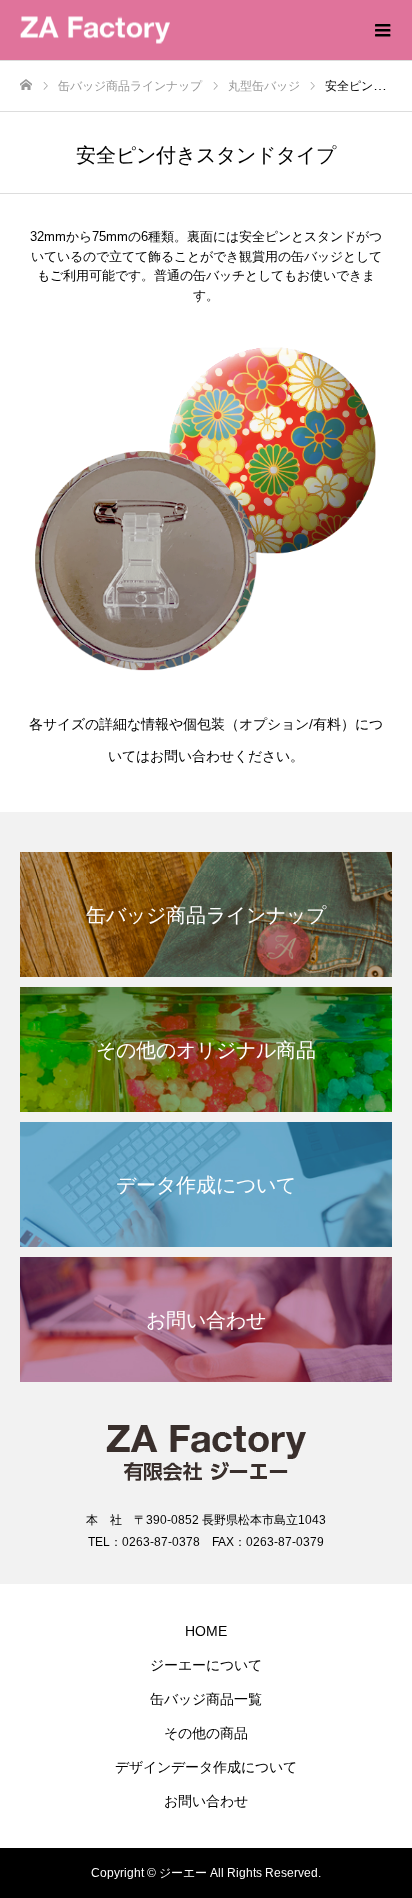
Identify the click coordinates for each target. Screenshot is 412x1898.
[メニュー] (382, 30)
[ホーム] (26, 85)
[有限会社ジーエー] (186, 30)
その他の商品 (206, 1733)
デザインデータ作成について (206, 1767)
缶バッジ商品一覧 (206, 1699)
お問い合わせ (206, 1801)
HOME (206, 1631)
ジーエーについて (206, 1665)
